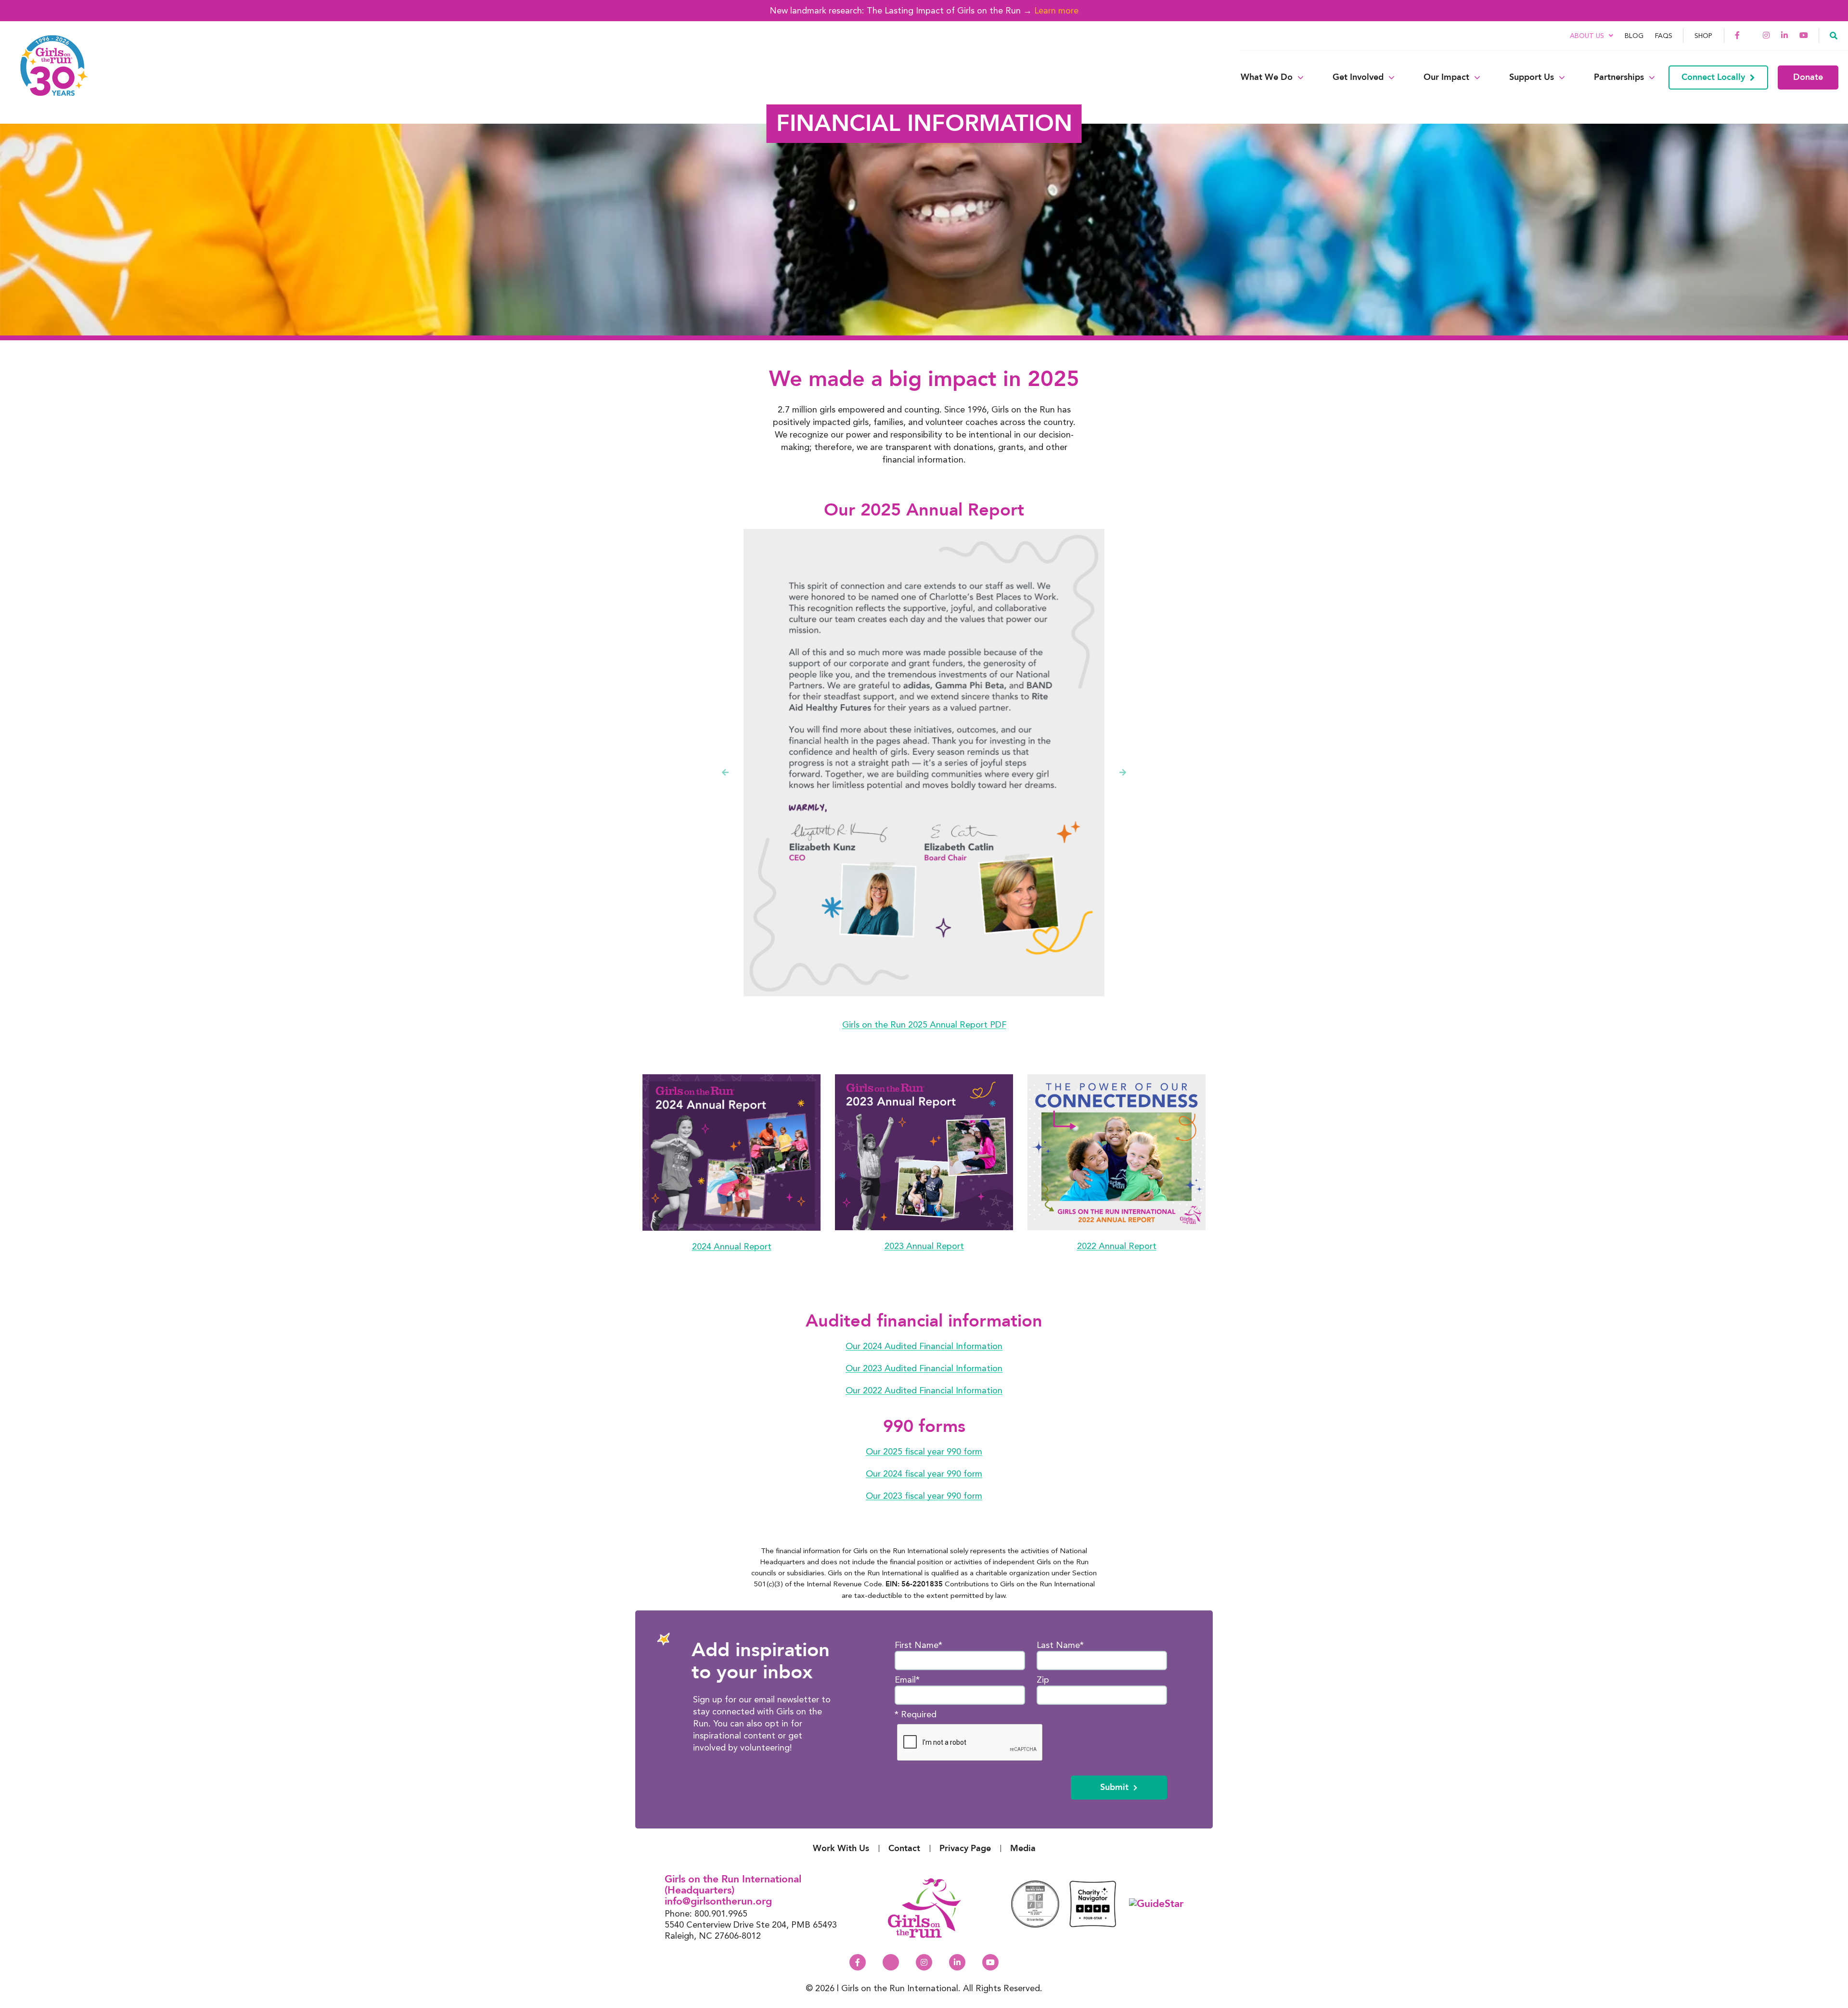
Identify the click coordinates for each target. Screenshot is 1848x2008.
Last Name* (1060, 1645)
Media (1023, 1848)
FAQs (1664, 36)
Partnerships (1619, 77)
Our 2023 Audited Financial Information (924, 1368)
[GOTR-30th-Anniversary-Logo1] (48, 77)
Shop (1703, 36)
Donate (1808, 77)
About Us (1587, 36)
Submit (1114, 1787)
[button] (1834, 35)
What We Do (1267, 77)
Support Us (1532, 77)
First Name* (918, 1645)
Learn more (1056, 10)
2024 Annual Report (732, 1246)
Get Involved (1358, 77)
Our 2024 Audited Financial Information (924, 1345)
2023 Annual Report (924, 1245)
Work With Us (841, 1848)
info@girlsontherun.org (718, 1901)
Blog (1634, 36)
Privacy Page (965, 1848)
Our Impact (1446, 77)
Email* (907, 1680)
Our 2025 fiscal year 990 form (924, 1451)
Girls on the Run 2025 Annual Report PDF (924, 1024)
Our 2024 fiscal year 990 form (924, 1473)
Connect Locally (1713, 77)
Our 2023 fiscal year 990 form (924, 1495)
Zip (1043, 1680)
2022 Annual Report (1117, 1245)
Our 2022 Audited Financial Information (924, 1390)
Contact (904, 1848)
